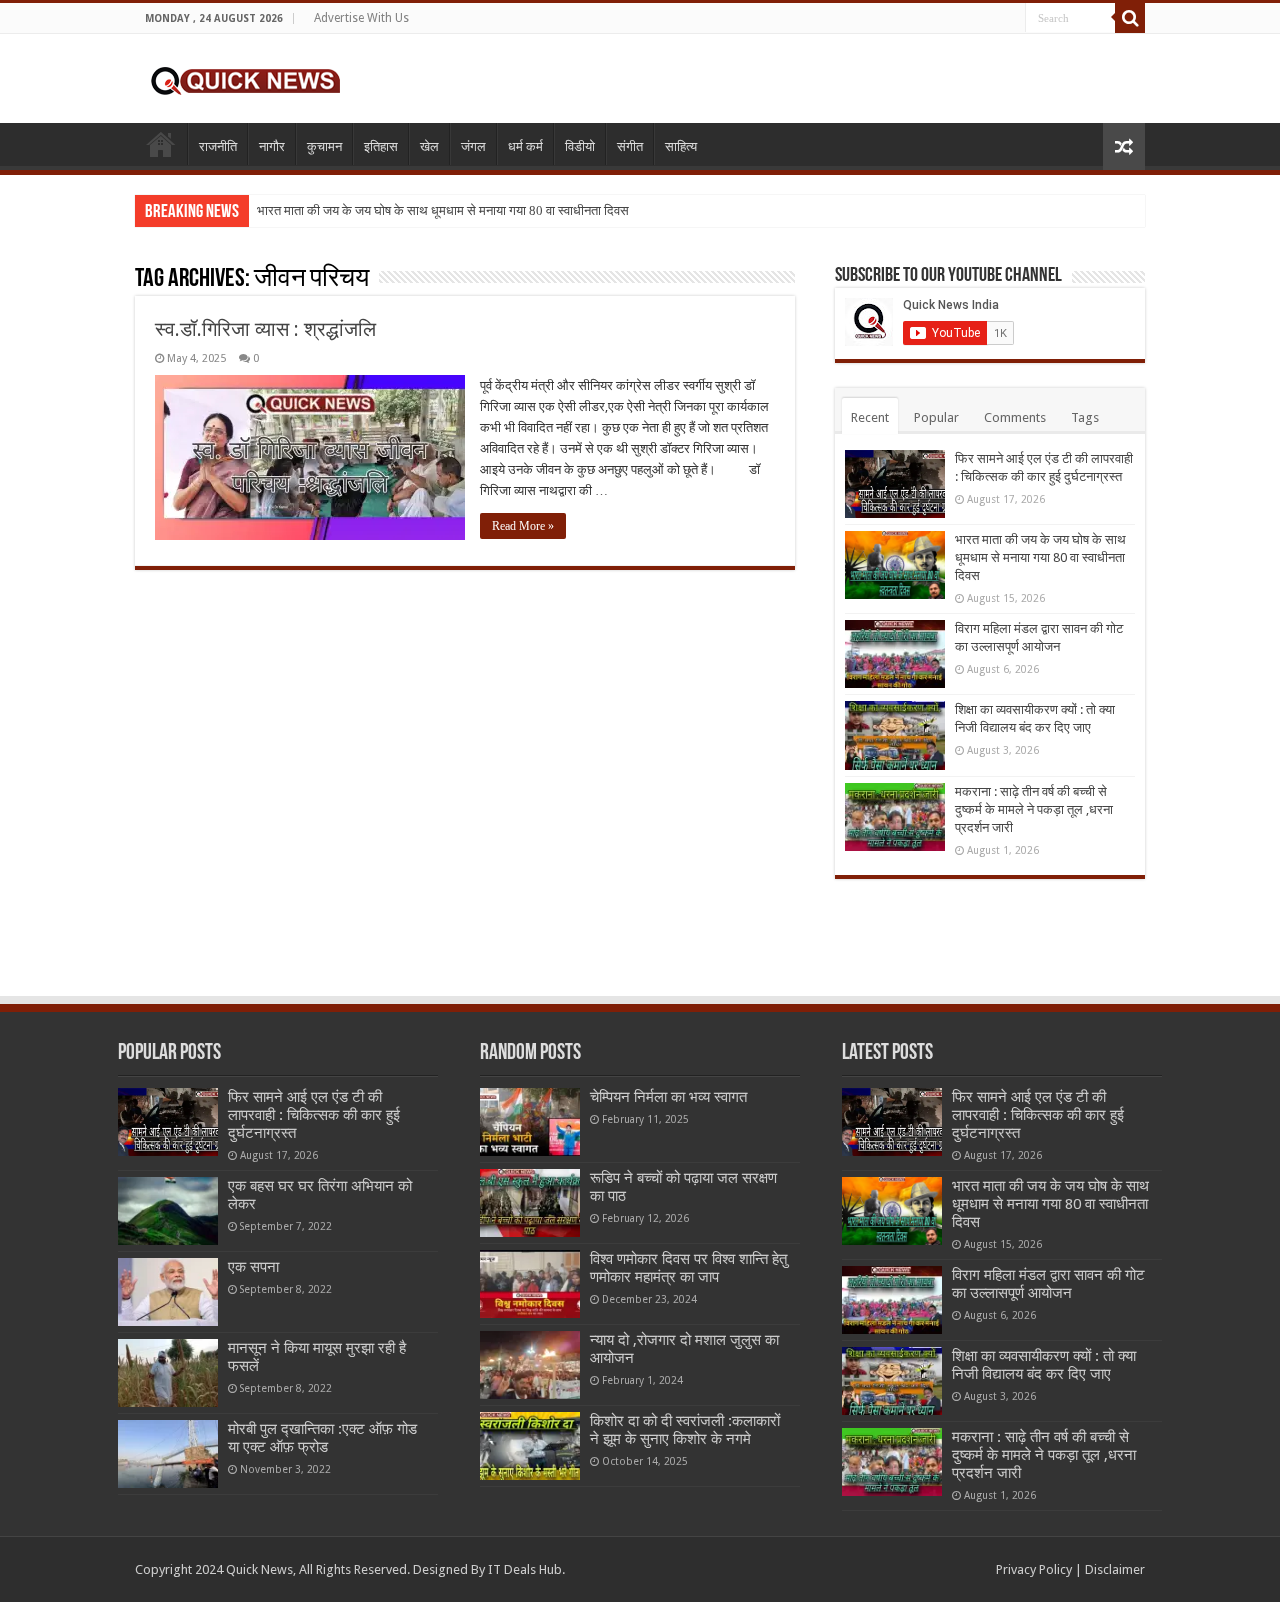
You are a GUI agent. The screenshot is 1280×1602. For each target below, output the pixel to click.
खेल (429, 146)
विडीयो (580, 146)
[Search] (1130, 18)
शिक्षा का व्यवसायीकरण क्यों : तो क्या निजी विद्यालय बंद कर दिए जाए (1044, 1365)
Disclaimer (1115, 1569)
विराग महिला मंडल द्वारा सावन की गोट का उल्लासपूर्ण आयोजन (1048, 1284)
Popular (936, 417)
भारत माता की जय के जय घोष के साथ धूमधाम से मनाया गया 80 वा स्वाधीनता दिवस (443, 210)
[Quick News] (245, 78)
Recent (870, 417)
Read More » (523, 526)
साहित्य (681, 146)
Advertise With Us (361, 18)
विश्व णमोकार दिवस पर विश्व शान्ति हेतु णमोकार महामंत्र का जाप (688, 1268)
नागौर (272, 146)
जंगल (473, 146)
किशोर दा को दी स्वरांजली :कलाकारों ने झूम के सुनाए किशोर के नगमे (685, 1430)
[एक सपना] (168, 1292)
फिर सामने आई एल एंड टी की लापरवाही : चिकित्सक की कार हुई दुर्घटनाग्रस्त (314, 1115)
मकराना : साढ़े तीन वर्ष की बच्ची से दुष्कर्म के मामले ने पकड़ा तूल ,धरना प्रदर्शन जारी (1034, 809)
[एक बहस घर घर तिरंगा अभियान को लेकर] (168, 1211)
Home (161, 144)
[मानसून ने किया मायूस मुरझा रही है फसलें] (168, 1373)
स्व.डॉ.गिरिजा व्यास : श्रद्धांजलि (265, 329)
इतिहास (381, 146)
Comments (1015, 417)
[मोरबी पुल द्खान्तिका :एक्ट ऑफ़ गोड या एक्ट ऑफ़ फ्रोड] (168, 1454)
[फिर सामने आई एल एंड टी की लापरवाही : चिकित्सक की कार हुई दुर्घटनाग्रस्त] (168, 1122)
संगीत (630, 146)
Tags (1085, 417)
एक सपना (253, 1267)
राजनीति (218, 146)
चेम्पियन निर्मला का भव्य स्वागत (668, 1097)
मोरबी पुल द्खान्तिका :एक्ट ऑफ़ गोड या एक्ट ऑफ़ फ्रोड (322, 1438)
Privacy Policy (1034, 1569)
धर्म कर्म (525, 146)
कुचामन (324, 146)
